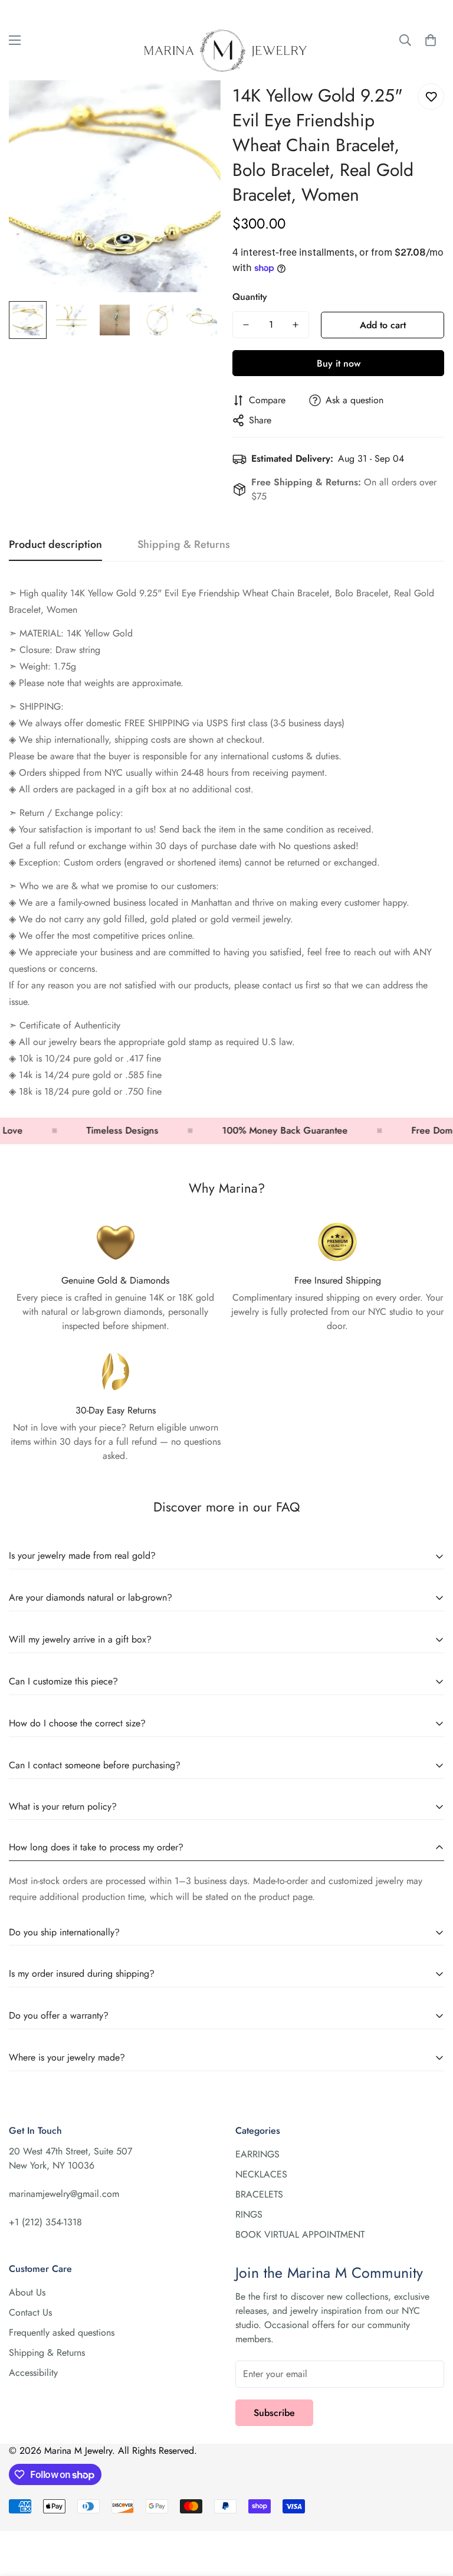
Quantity (250, 297)
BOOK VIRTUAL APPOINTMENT (300, 2234)
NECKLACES (261, 2174)
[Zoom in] (196, 105)
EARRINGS (257, 2154)
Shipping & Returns (47, 2353)
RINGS (249, 2214)
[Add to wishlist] (431, 97)
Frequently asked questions (62, 2332)
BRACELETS (259, 2194)
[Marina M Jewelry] (226, 40)
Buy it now (339, 363)
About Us (27, 2292)
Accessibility (33, 2373)
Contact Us (30, 2312)
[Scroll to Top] (430, 2512)
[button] (431, 40)
